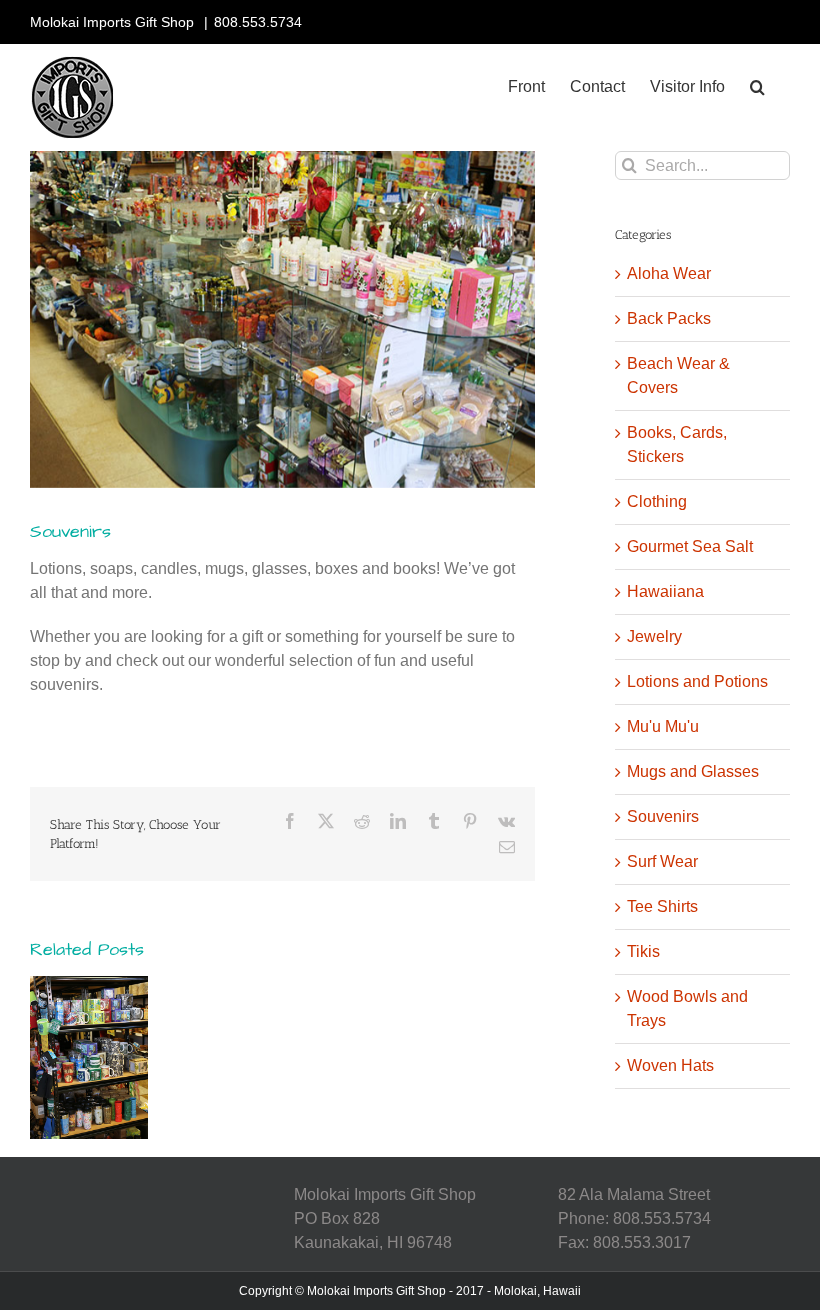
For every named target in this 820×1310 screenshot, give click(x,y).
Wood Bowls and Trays (687, 1008)
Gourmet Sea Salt (690, 546)
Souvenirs (663, 816)
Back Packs (669, 318)
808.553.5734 (258, 22)
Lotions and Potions (697, 681)
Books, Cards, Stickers (677, 444)
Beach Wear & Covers (678, 375)
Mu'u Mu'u (663, 726)
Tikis (643, 951)
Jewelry (654, 636)
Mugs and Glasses (693, 771)
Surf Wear (662, 861)
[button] (757, 87)
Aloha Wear (669, 273)
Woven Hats (670, 1065)
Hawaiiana (665, 591)
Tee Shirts (662, 906)
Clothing (657, 501)
